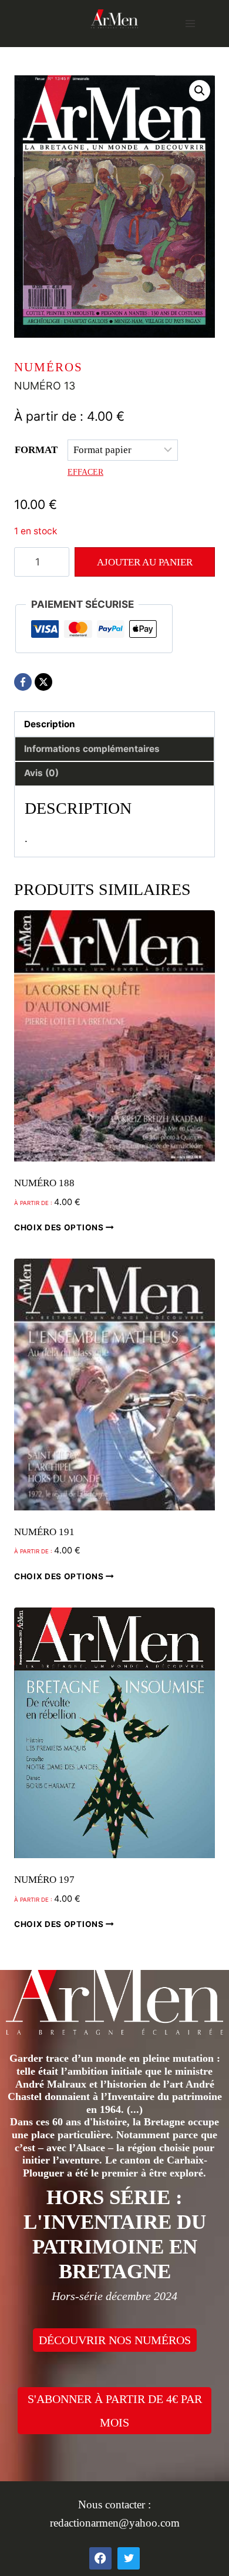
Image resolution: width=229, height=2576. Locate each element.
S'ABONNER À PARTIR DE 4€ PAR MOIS (115, 2411)
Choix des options (60, 1227)
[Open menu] (190, 23)
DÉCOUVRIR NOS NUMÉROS (115, 2340)
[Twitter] (129, 2558)
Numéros (48, 367)
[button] (200, 91)
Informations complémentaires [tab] (92, 749)
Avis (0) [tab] (41, 773)
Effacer (85, 472)
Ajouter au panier (145, 562)
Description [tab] (50, 724)
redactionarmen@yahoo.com (115, 2523)
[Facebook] (23, 682)
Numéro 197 (44, 1880)
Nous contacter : (114, 2505)
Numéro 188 (44, 1183)
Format (36, 450)
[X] (43, 682)
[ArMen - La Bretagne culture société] (114, 19)
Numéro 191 (44, 1532)
